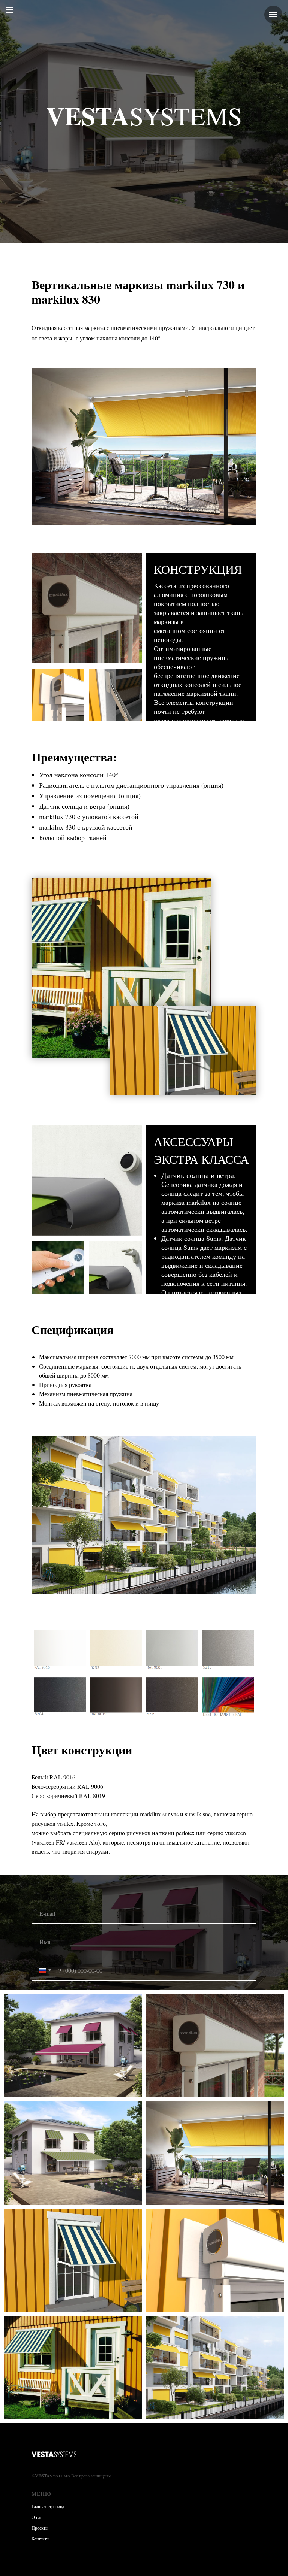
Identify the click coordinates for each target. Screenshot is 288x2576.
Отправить (144, 2318)
